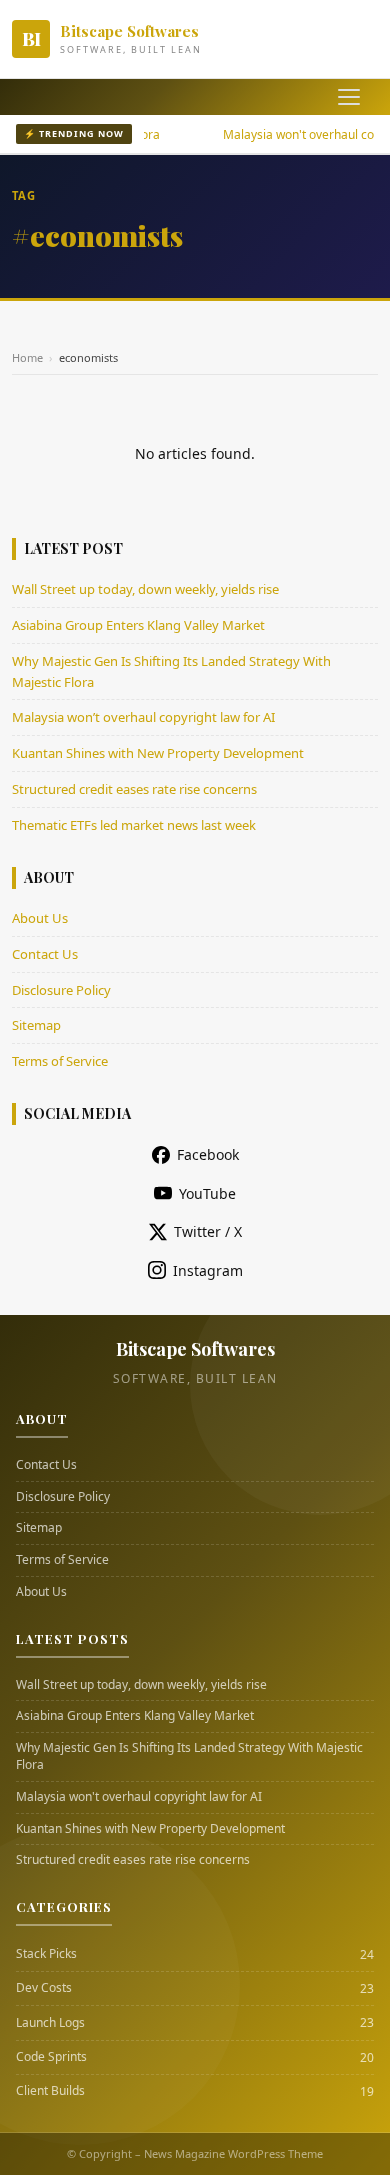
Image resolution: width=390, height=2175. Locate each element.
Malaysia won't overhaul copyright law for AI (139, 1797)
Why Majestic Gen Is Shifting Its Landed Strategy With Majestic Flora (189, 1756)
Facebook (208, 1154)
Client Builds (50, 2091)
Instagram (208, 1270)
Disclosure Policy (61, 990)
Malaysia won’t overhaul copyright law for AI (143, 717)
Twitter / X (208, 1231)
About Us (40, 918)
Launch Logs (50, 2023)
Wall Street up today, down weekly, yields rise (145, 589)
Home (27, 357)
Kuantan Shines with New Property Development (158, 753)
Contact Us (45, 954)
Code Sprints (51, 2057)
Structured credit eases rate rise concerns (134, 789)
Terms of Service (60, 1061)
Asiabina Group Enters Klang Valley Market (138, 625)
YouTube (207, 1193)
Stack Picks (46, 1954)
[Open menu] (349, 97)
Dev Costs (44, 1988)
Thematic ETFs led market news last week (134, 825)
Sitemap (36, 1025)
